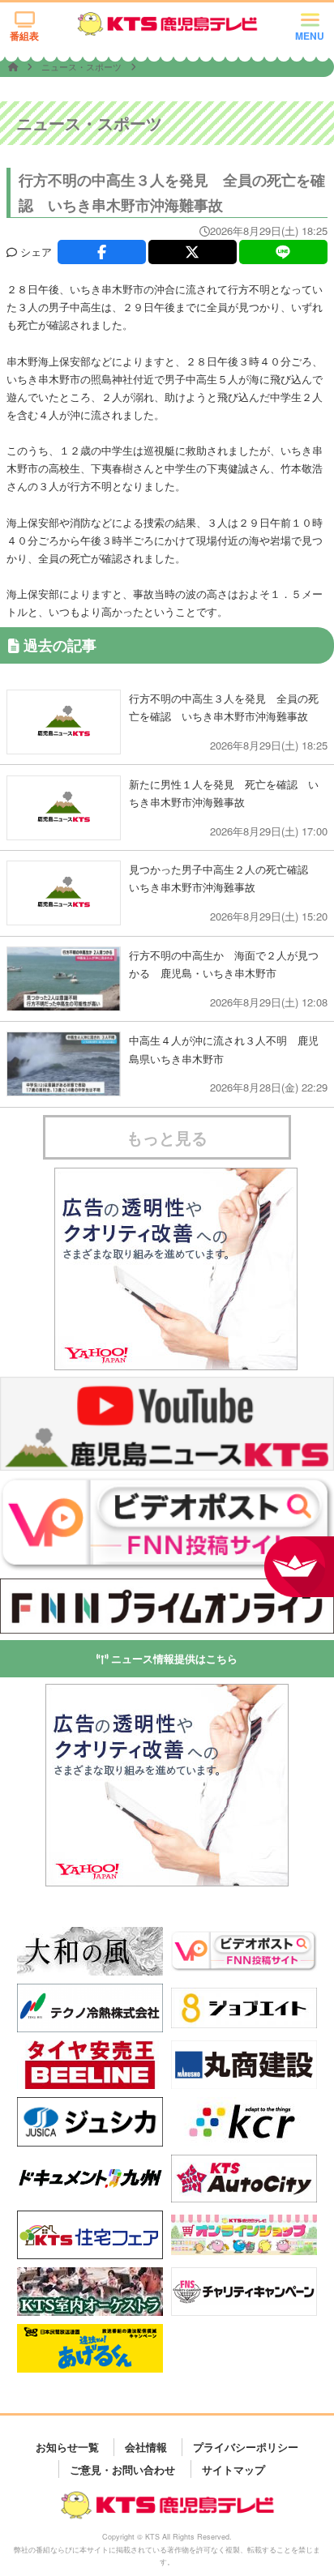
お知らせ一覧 (67, 2447)
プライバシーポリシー (246, 2447)
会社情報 (146, 2447)
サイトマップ (233, 2469)
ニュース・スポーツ (83, 66)
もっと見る (167, 1137)
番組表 (24, 36)
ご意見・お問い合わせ (122, 2469)
